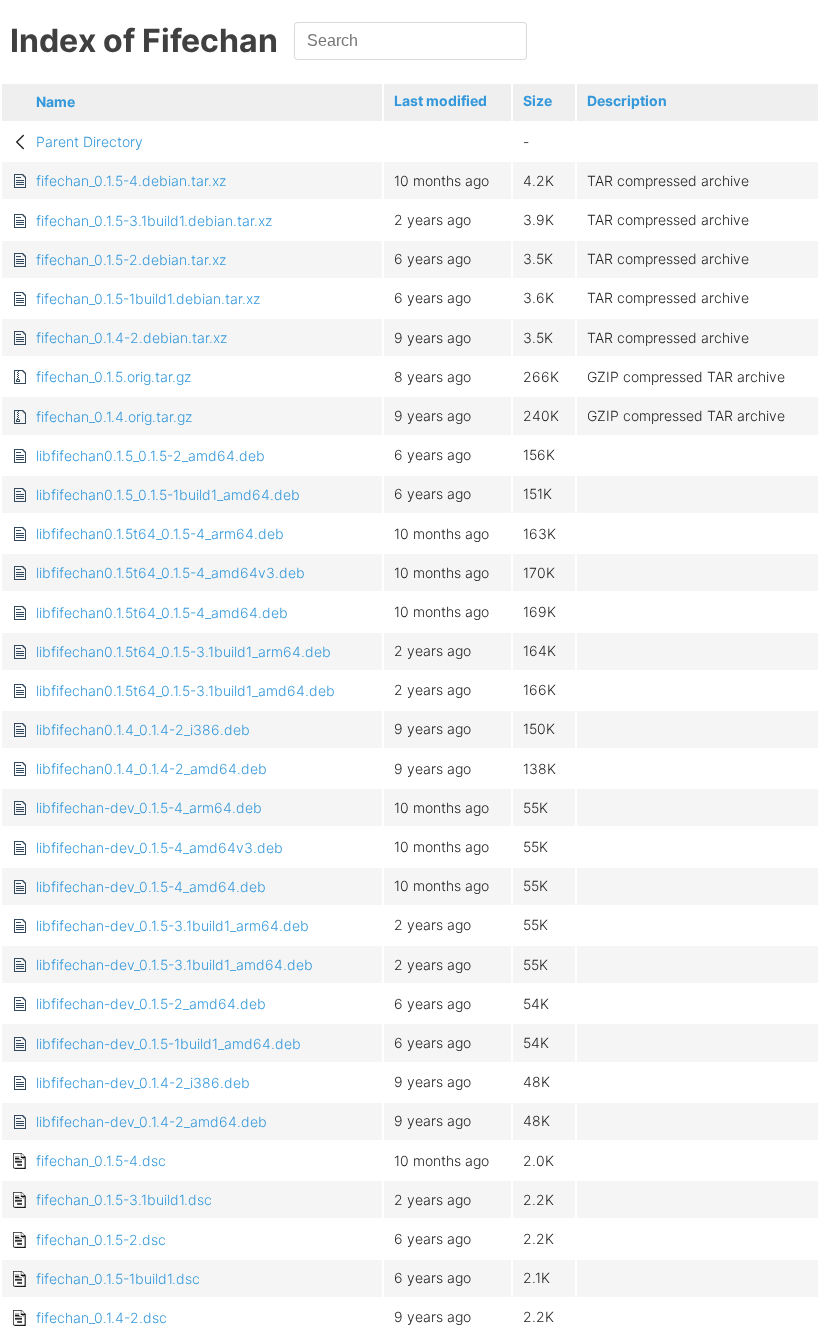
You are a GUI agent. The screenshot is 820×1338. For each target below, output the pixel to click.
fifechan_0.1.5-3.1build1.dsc (124, 1199)
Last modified (440, 100)
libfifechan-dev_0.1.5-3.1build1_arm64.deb (172, 925)
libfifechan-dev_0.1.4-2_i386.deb (143, 1082)
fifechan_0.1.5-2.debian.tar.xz (131, 259)
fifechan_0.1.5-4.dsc (101, 1160)
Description (627, 100)
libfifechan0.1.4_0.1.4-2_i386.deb (143, 729)
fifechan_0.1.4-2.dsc (101, 1317)
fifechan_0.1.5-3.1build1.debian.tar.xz (154, 220)
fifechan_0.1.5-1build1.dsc (118, 1278)
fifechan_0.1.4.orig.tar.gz (114, 416)
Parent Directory (89, 141)
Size (537, 100)
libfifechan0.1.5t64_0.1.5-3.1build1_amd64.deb (185, 690)
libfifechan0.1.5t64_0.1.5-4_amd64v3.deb (170, 572)
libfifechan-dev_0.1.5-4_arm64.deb (149, 807)
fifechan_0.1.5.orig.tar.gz (113, 376)
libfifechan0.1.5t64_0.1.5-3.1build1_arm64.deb (183, 651)
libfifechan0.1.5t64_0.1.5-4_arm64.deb (160, 533)
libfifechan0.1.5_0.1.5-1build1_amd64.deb (168, 494)
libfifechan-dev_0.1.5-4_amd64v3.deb (159, 847)
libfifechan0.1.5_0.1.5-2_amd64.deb (150, 455)
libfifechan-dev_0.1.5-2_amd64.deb (151, 1003)
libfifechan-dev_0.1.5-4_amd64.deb (151, 886)
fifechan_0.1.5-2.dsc (101, 1239)
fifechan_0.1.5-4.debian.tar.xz (131, 180)
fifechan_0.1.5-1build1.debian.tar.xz (148, 298)
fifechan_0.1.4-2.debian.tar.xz (131, 337)
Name (55, 101)
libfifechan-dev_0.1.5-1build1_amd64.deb (168, 1043)
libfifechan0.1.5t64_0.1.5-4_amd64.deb (162, 612)
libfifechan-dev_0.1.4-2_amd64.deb (151, 1121)
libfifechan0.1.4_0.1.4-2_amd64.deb (151, 768)
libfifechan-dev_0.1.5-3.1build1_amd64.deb (174, 964)
